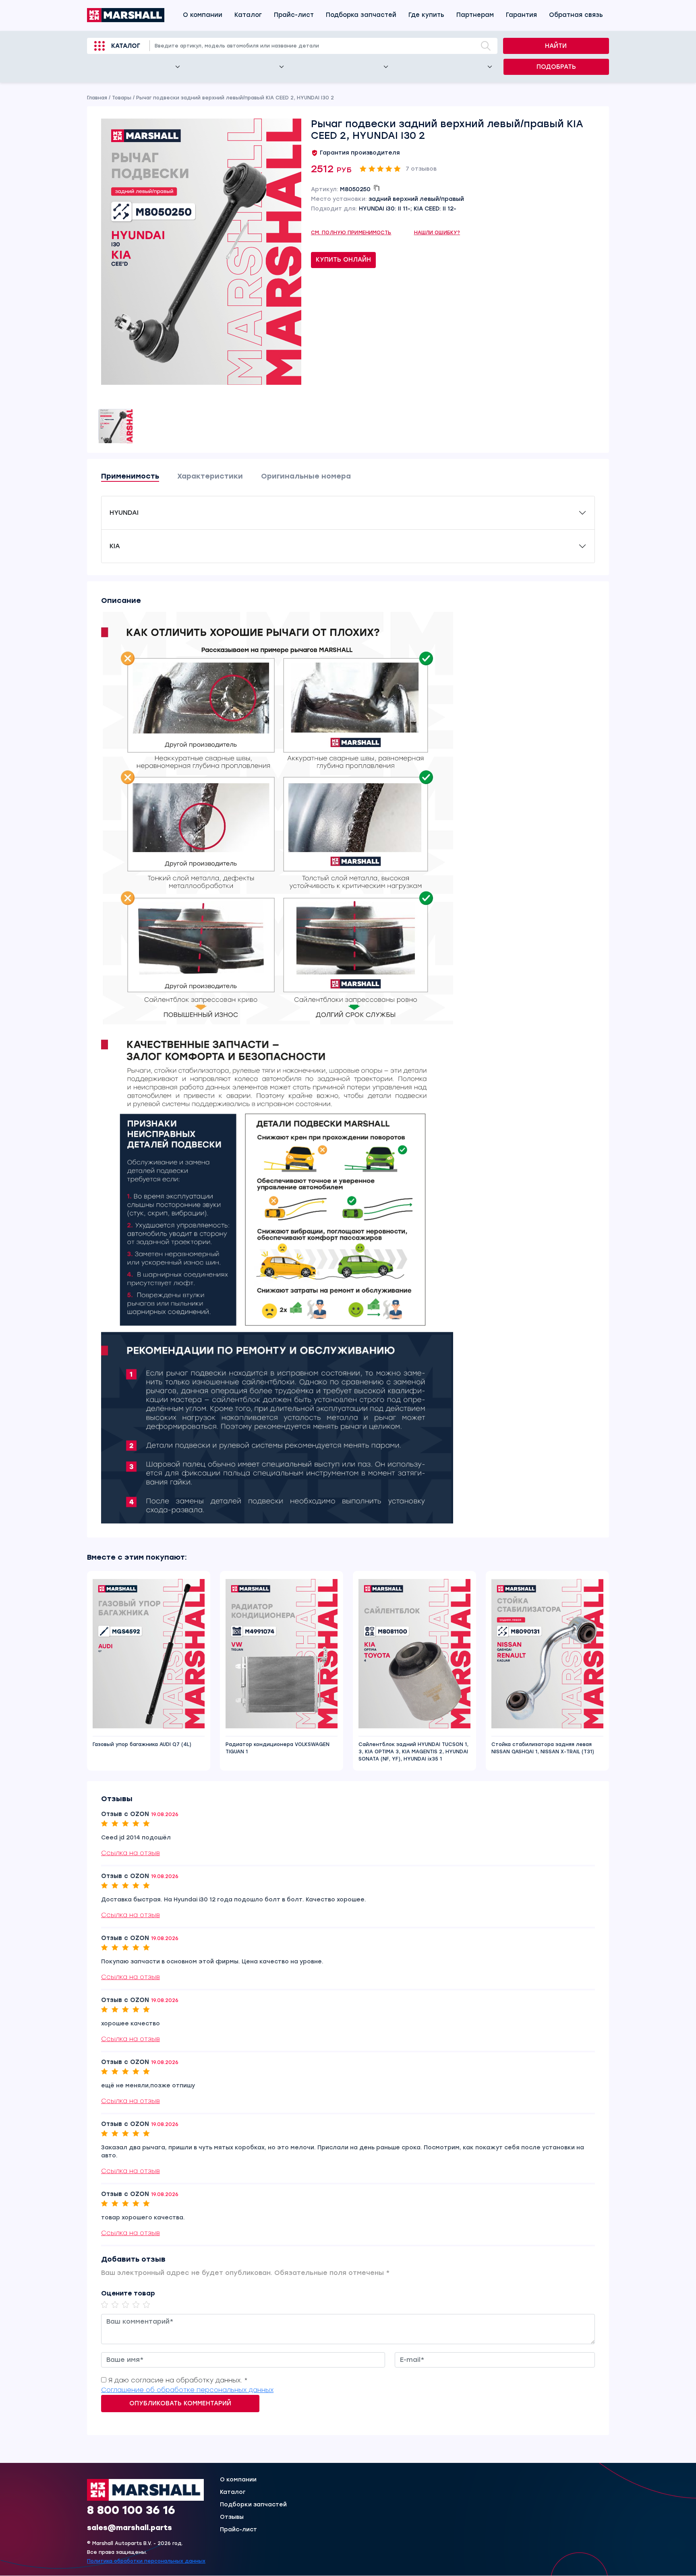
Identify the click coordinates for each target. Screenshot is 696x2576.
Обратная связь (576, 15)
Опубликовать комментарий (180, 2403)
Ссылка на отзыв (130, 1853)
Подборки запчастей (253, 2505)
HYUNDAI (124, 513)
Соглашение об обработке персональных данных (187, 2390)
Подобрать (556, 67)
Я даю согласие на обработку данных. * (178, 2380)
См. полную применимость (351, 233)
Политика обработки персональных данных (146, 2562)
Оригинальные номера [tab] (306, 476)
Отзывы (232, 2517)
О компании (203, 15)
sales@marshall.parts (129, 2528)
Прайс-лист (294, 15)
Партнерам (475, 15)
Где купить (426, 15)
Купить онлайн (343, 260)
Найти (556, 46)
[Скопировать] (377, 188)
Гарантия (521, 15)
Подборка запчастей (361, 15)
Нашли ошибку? (437, 233)
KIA (115, 546)
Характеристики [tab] (210, 476)
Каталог (248, 15)
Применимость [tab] (130, 476)
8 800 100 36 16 (131, 2510)
